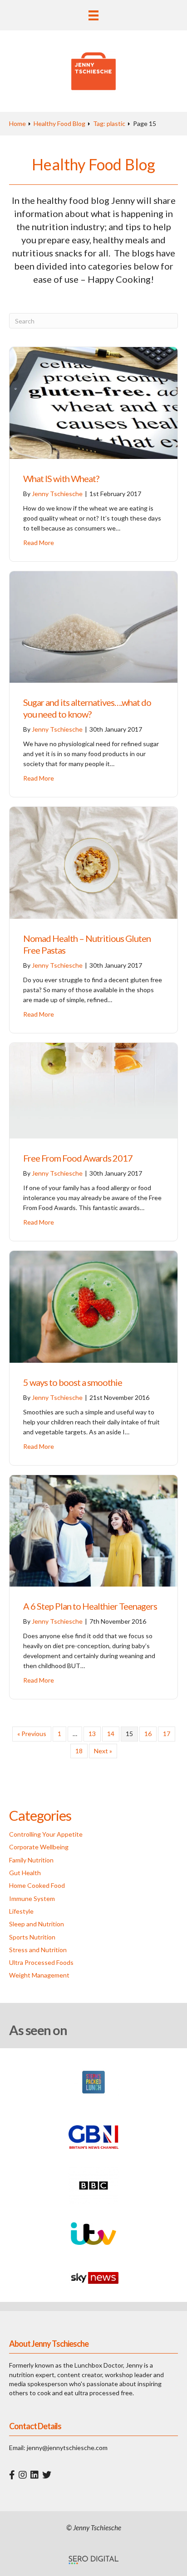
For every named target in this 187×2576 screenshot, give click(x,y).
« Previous (32, 1734)
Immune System (32, 1898)
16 (148, 1734)
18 (79, 1751)
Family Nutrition (31, 1860)
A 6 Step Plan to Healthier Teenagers (90, 1606)
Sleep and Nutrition (37, 1924)
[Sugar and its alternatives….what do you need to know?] (93, 626)
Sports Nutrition (32, 1937)
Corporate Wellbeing (39, 1847)
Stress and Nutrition (38, 1950)
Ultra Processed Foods (41, 1962)
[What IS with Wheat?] (93, 402)
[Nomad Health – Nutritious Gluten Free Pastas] (93, 862)
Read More (39, 543)
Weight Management (39, 1975)
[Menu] (93, 15)
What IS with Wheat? (61, 478)
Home (17, 123)
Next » (103, 1751)
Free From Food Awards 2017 (78, 1158)
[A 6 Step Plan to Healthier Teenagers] (93, 1530)
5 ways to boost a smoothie (73, 1382)
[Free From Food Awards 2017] (93, 1090)
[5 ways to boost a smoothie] (93, 1306)
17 (167, 1734)
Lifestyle (21, 1911)
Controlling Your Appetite (46, 1834)
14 (111, 1734)
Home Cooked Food (37, 1885)
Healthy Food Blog (59, 123)
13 (92, 1734)
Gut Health (25, 1873)
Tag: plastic (109, 123)
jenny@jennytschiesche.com (67, 2448)
